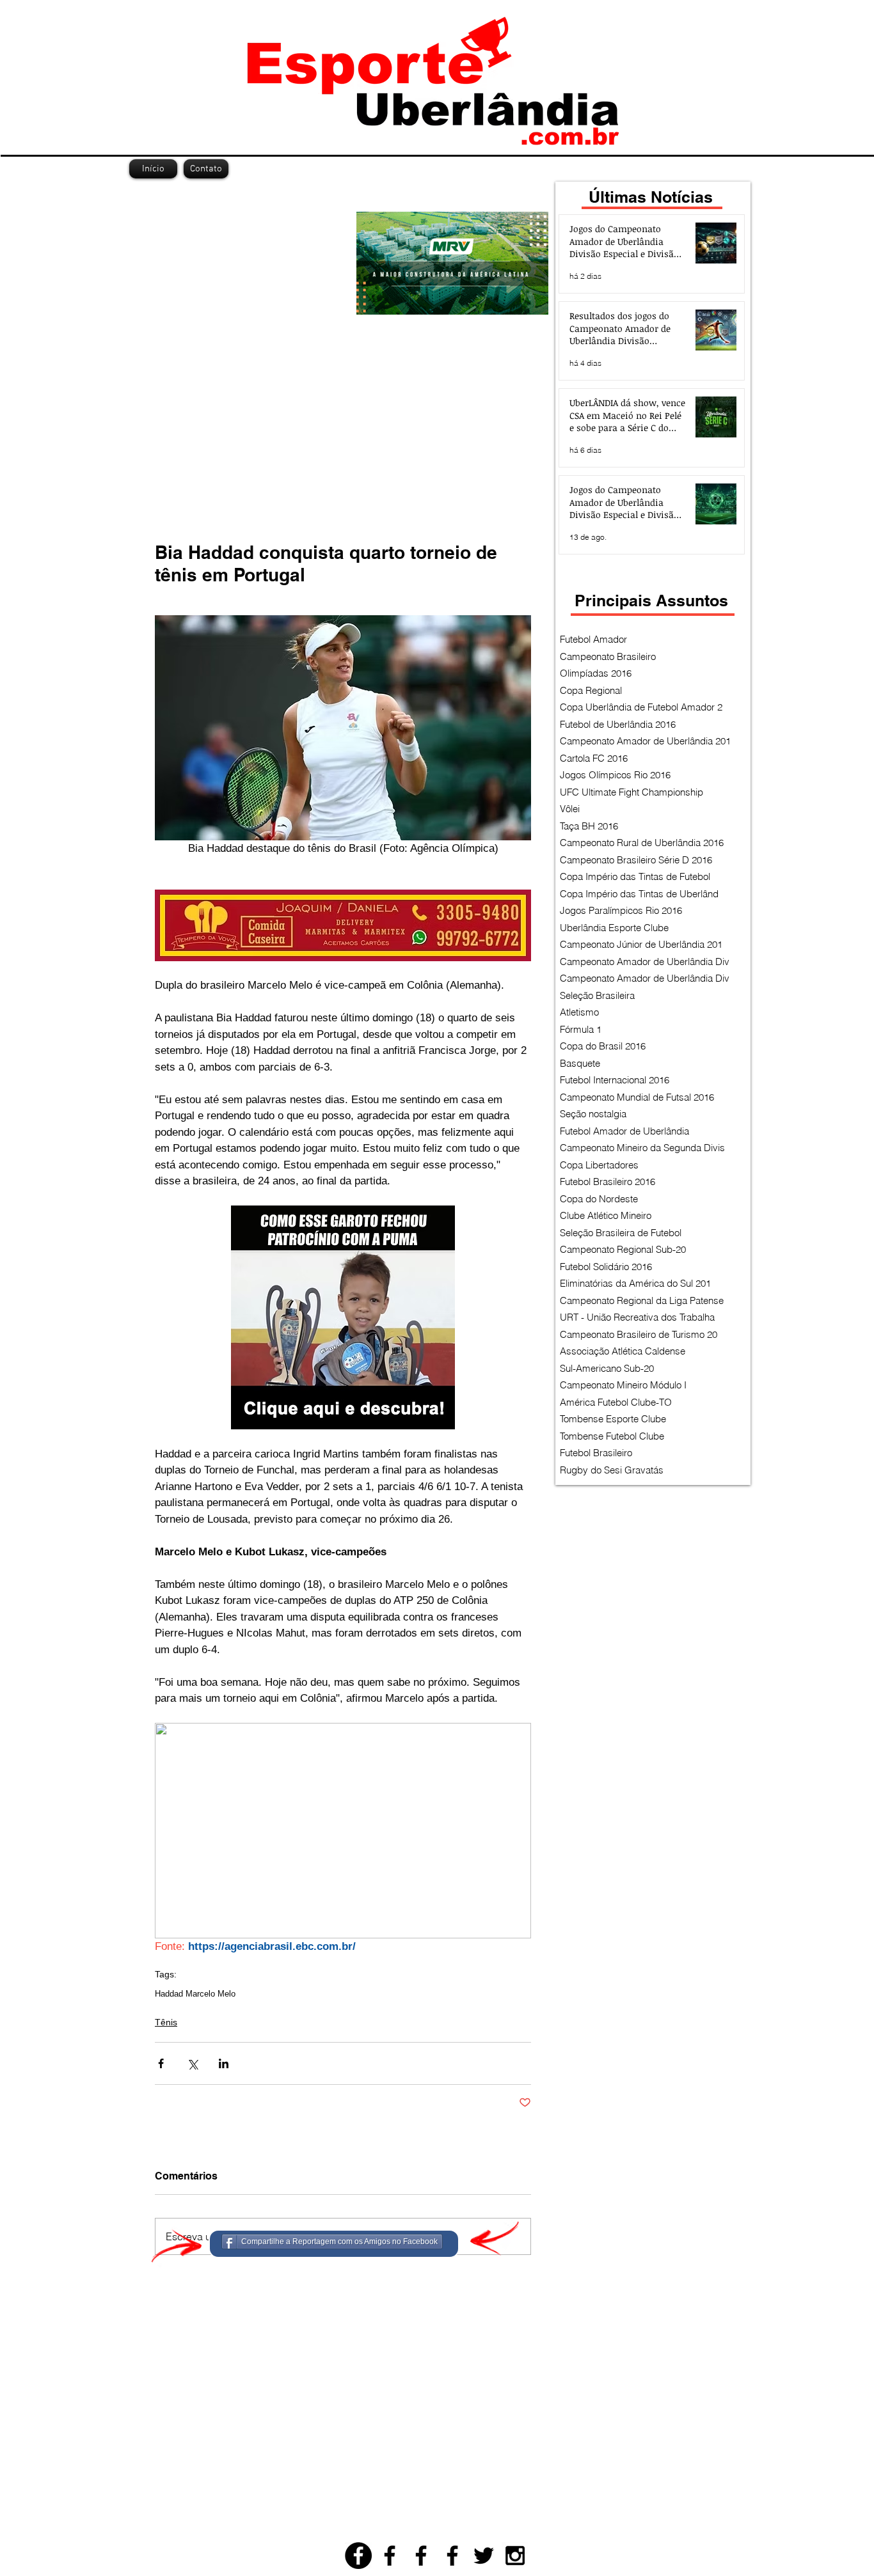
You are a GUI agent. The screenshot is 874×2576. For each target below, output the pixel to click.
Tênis (166, 2022)
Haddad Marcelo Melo (195, 1994)
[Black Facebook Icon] (390, 2556)
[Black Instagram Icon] (515, 2556)
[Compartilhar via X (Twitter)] (192, 2063)
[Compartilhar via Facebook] (161, 2063)
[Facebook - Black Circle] (358, 2556)
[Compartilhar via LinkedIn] (224, 2063)
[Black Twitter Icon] (484, 2556)
